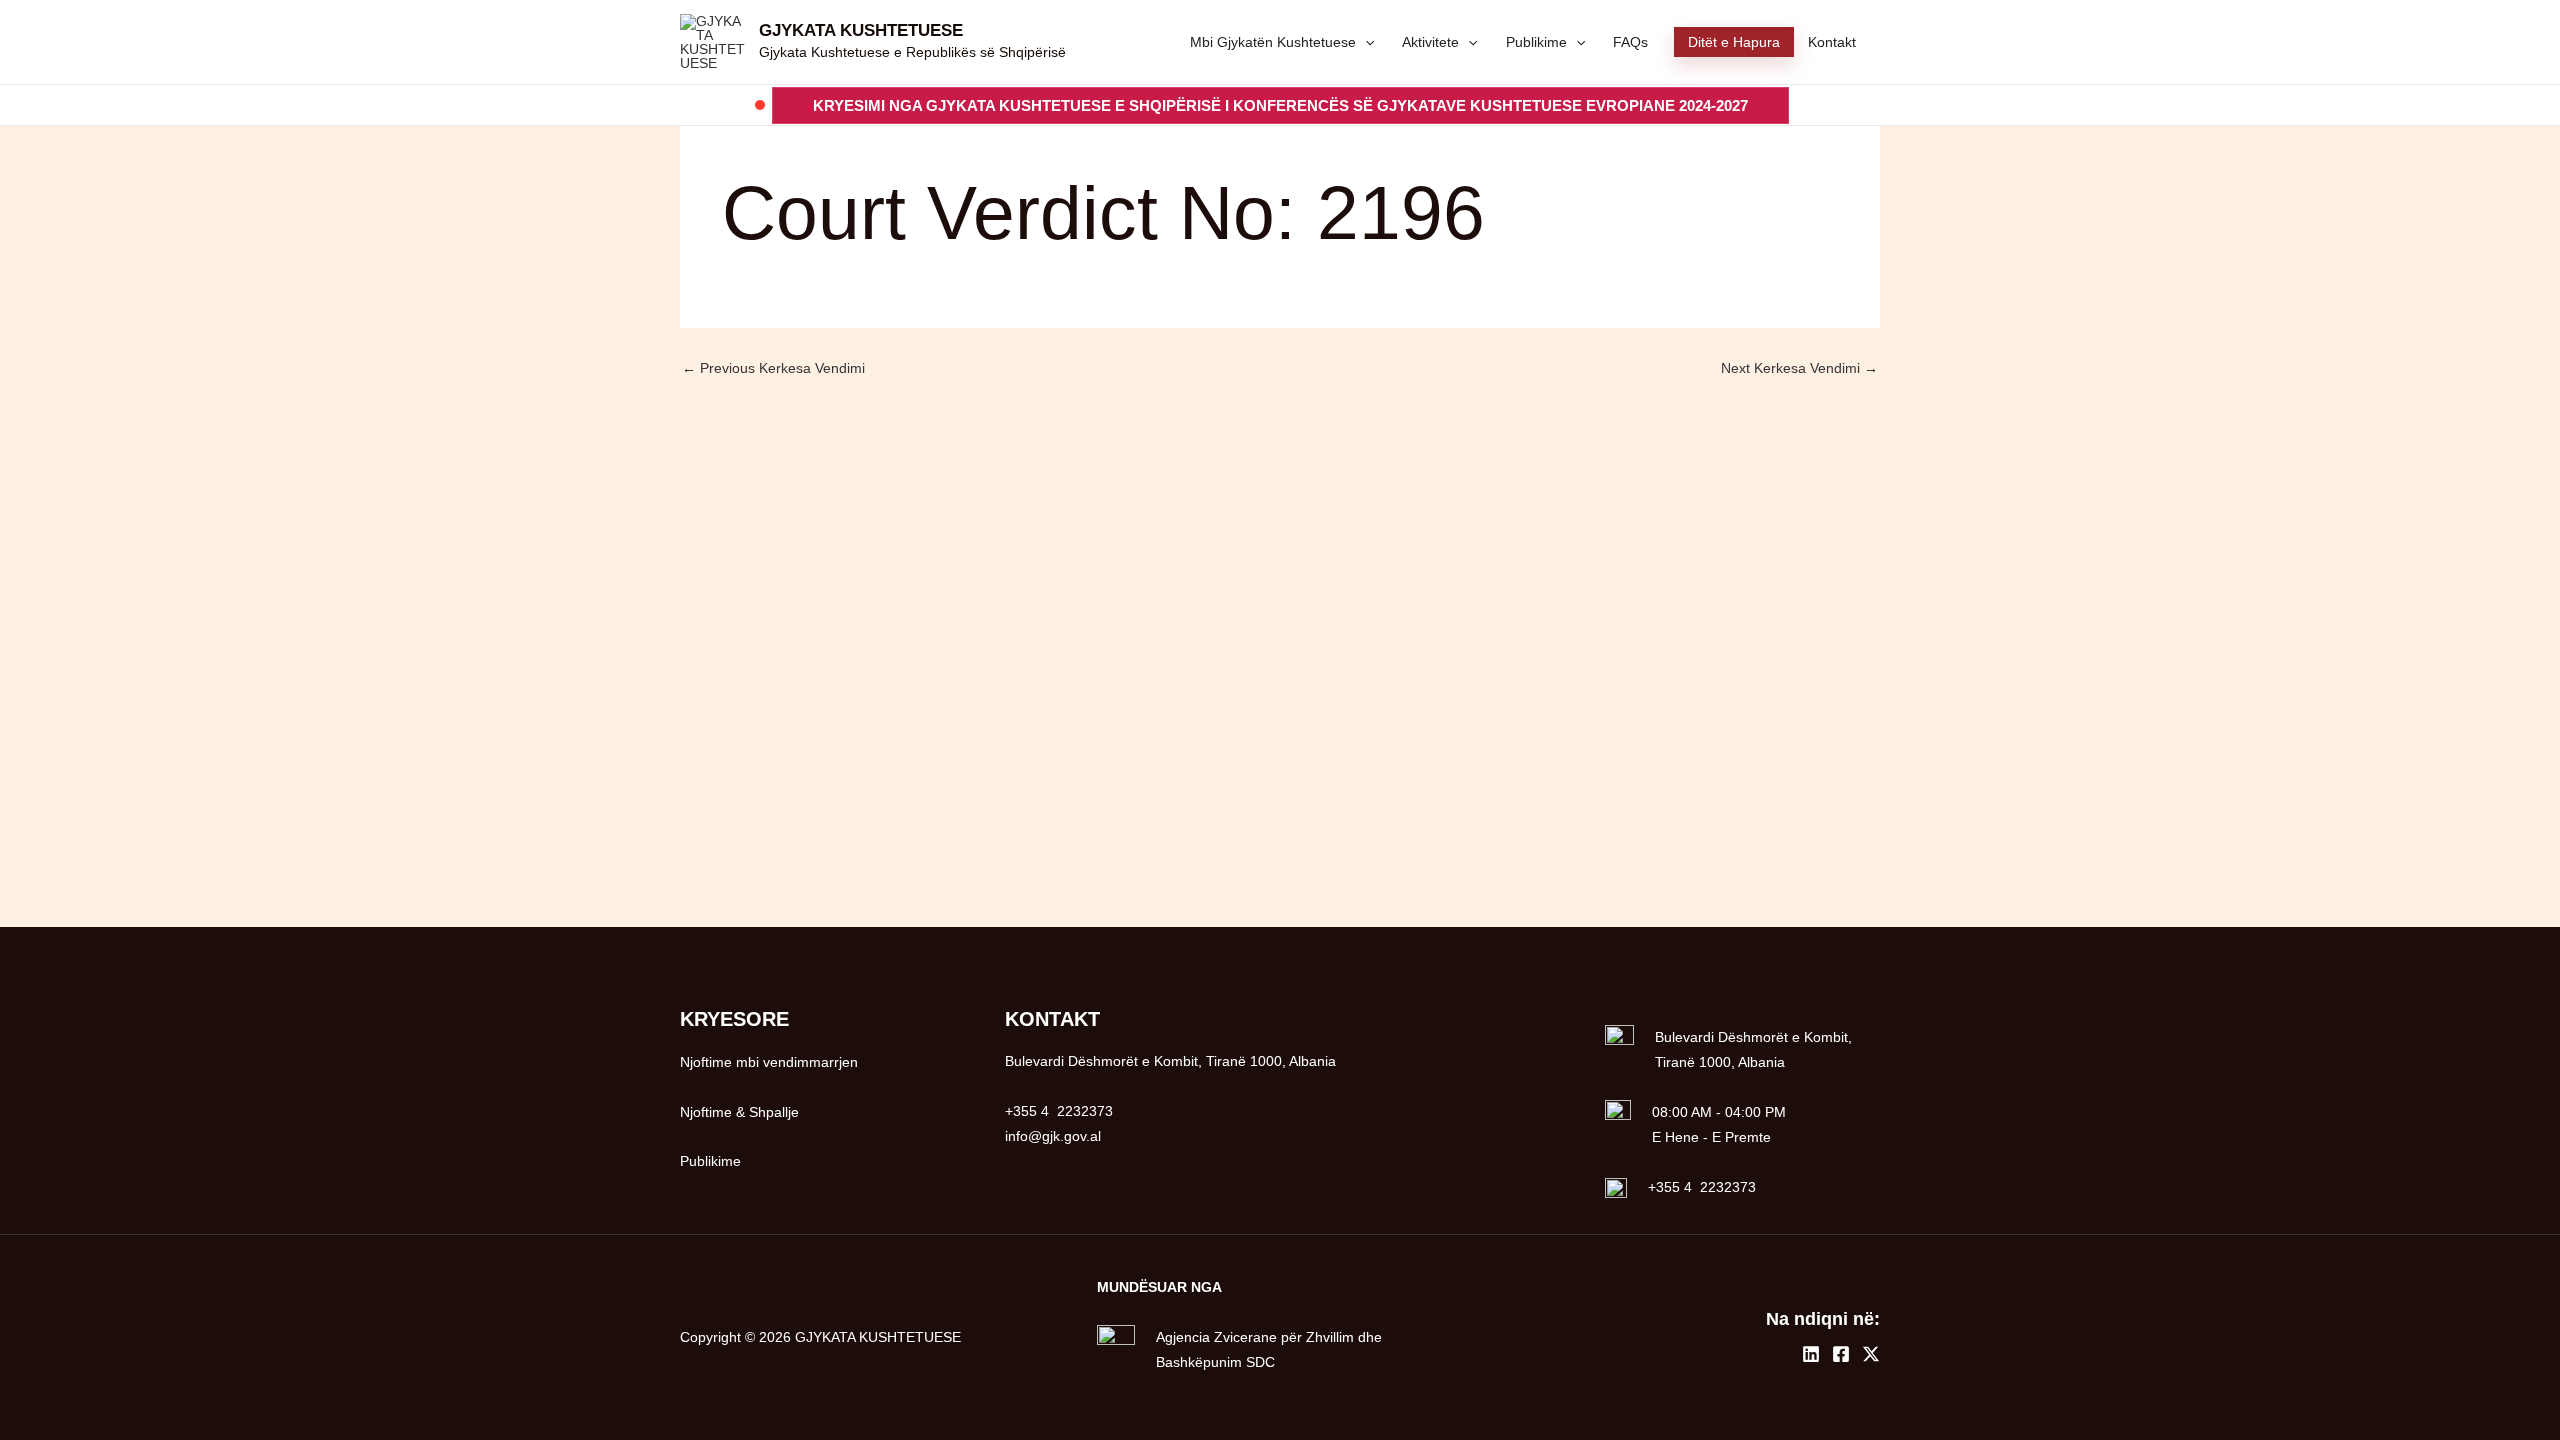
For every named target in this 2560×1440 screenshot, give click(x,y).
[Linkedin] (1811, 1354)
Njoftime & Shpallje (739, 1112)
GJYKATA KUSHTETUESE (861, 30)
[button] (1280, 105)
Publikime (710, 1161)
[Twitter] (1871, 1354)
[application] (1365, 42)
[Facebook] (1841, 1354)
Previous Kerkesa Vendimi (773, 368)
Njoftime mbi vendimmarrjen (769, 1062)
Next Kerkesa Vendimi (1799, 368)
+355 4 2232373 (1702, 1187)
